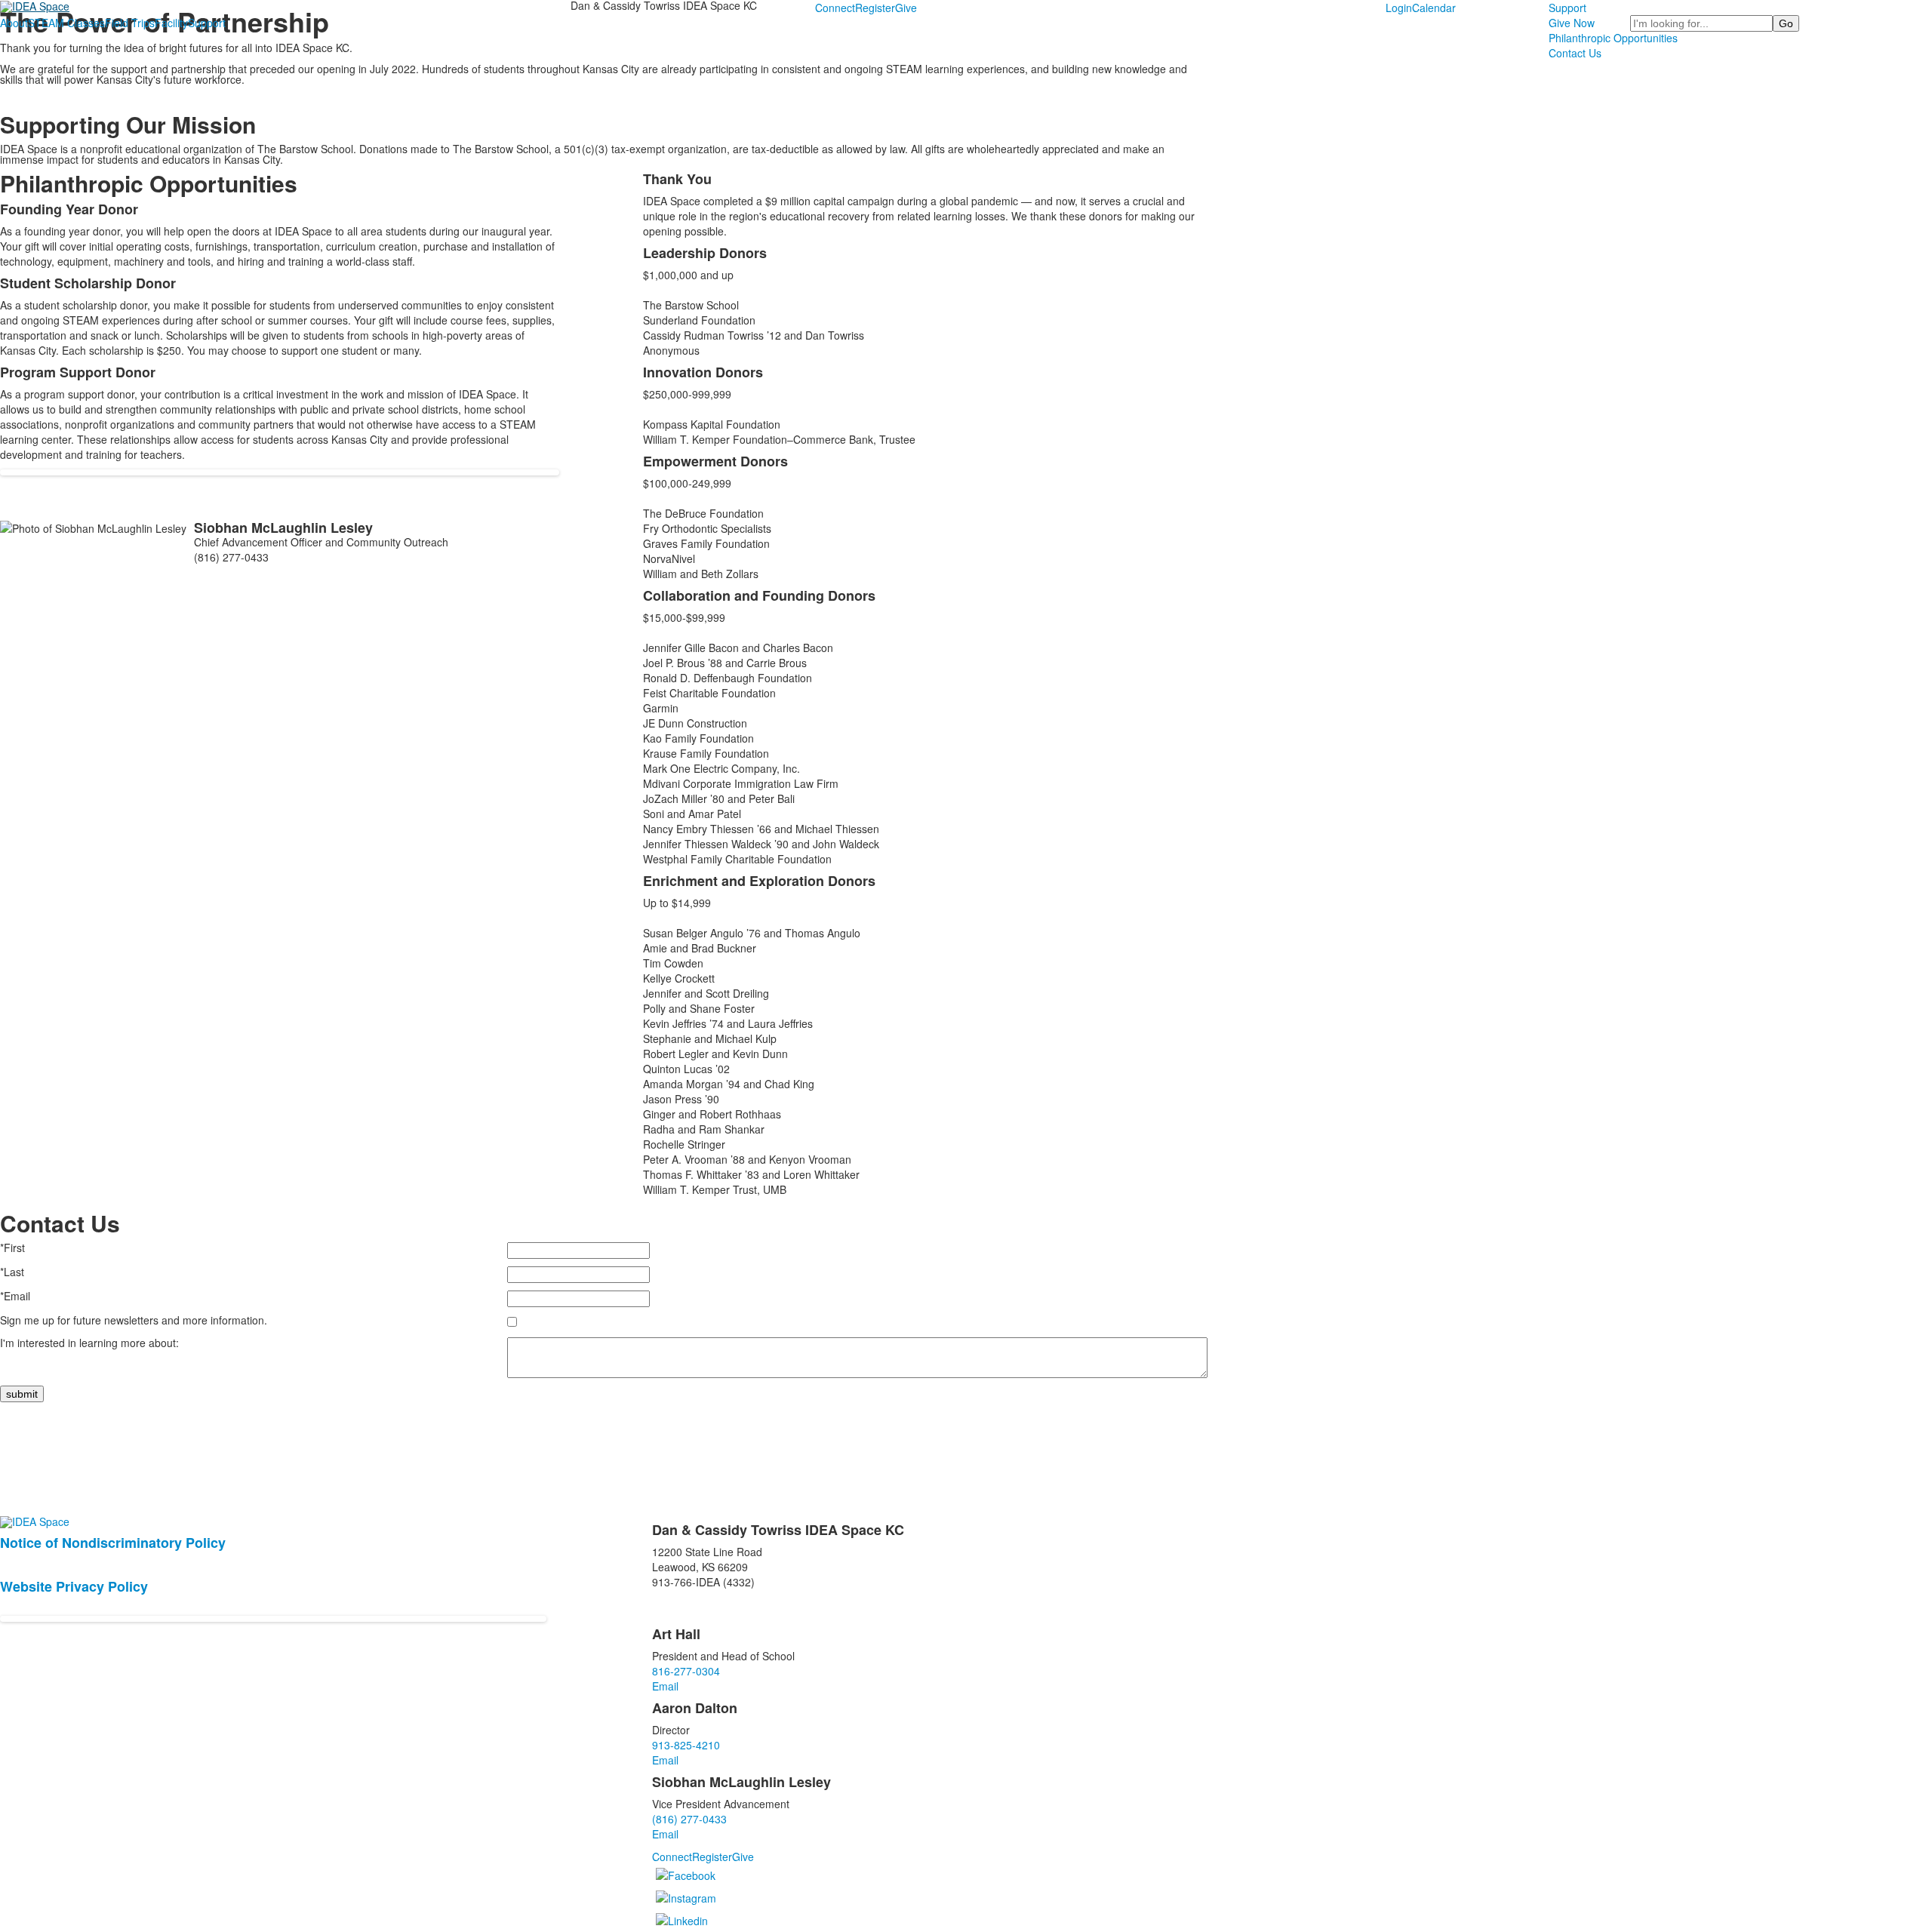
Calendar (1434, 8)
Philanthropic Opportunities (1613, 38)
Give (906, 8)
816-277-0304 (686, 1671)
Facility (171, 23)
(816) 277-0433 (689, 1819)
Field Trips (130, 23)
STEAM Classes (66, 23)
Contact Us (1575, 53)
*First (12, 1247)
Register (875, 8)
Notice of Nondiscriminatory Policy (113, 1543)
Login (1399, 8)
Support (207, 23)
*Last (12, 1272)
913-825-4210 (686, 1745)
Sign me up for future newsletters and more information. (134, 1320)
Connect (835, 8)
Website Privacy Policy (74, 1586)
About (14, 23)
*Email (15, 1296)
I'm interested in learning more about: (89, 1343)
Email (665, 1686)
